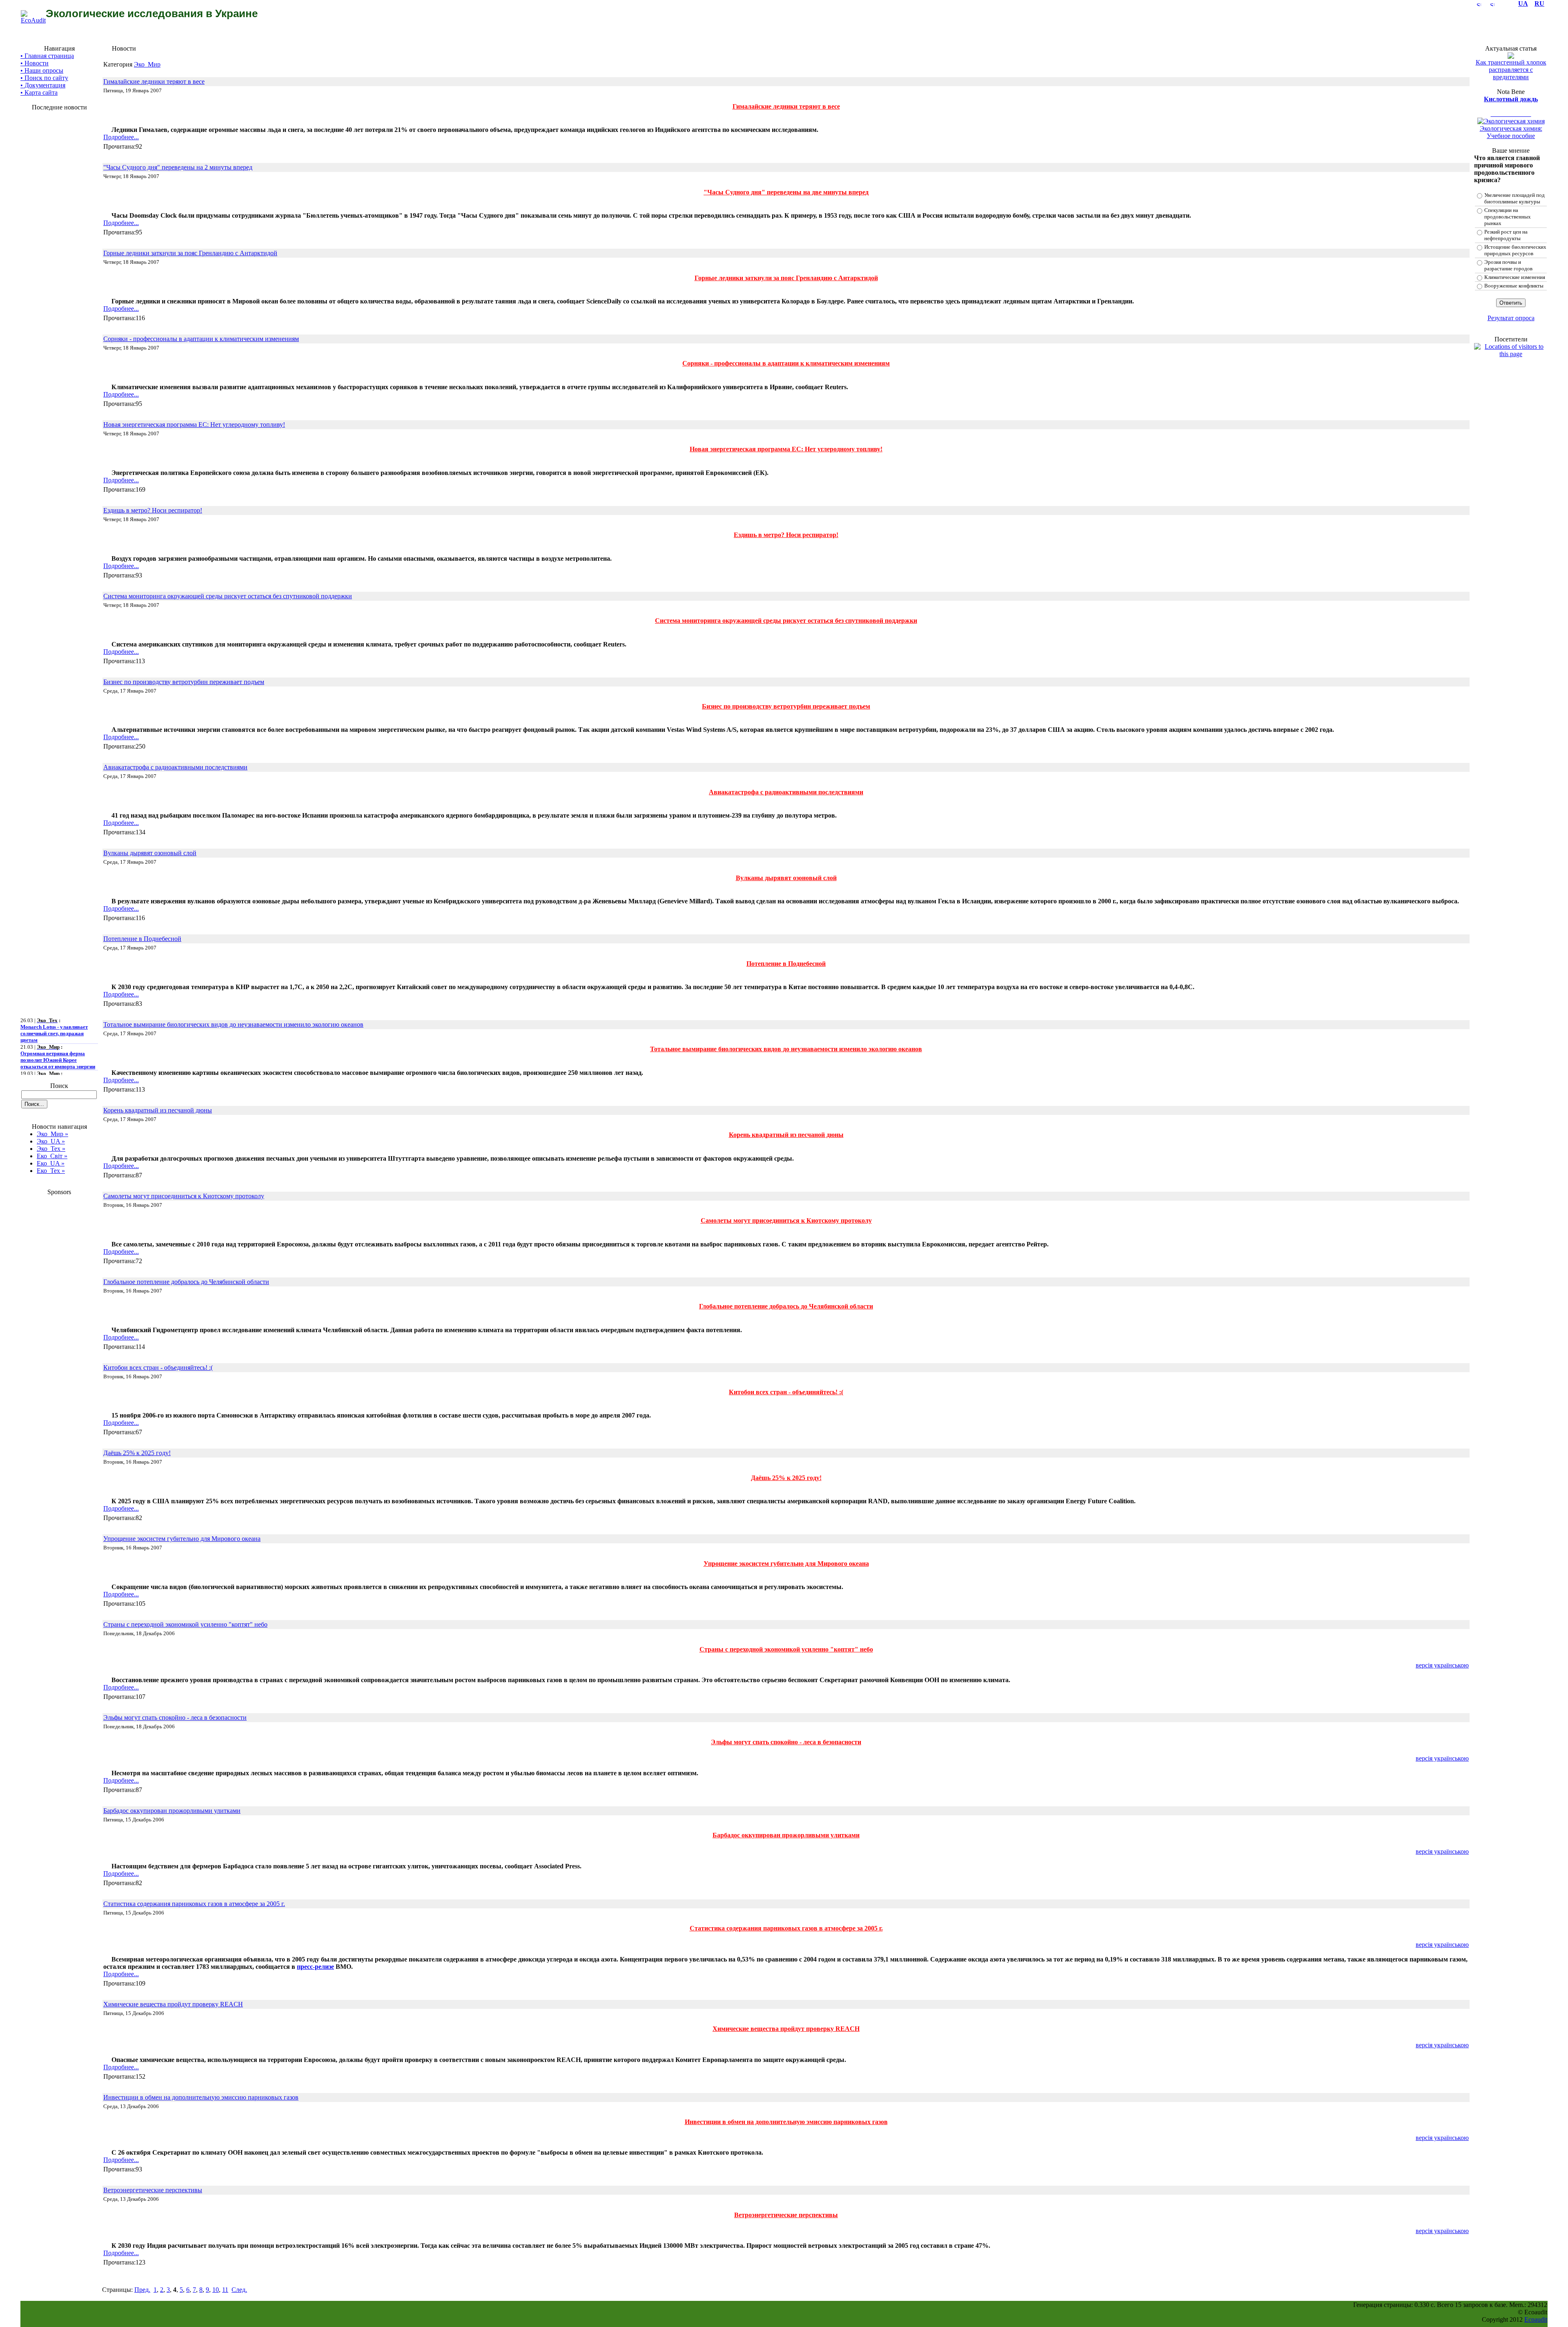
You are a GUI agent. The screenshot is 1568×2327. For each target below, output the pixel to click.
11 (225, 2290)
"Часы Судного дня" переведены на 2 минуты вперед (178, 167)
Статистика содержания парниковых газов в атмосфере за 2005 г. (194, 1904)
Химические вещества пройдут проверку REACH (173, 2004)
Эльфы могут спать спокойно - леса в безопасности (175, 1717)
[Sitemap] (1479, 3)
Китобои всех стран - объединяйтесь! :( (158, 1367)
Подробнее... (121, 137)
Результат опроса (1511, 318)
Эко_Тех (51, 1149)
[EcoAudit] (33, 20)
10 (216, 2290)
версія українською (1442, 1665)
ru (1539, 3)
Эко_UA (51, 1141)
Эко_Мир (52, 1134)
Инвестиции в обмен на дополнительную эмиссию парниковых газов (201, 2097)
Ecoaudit (1536, 2319)
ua (1523, 3)
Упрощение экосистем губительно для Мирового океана (182, 1539)
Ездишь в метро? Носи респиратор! (153, 510)
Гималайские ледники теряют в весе (154, 81)
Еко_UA (51, 1163)
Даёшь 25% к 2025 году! (137, 1453)
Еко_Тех (51, 1171)
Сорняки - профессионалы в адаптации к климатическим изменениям (201, 339)
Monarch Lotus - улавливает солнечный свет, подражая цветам (54, 1013)
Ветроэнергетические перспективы (153, 2190)
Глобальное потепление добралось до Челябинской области (186, 1282)
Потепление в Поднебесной (142, 939)
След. (239, 2290)
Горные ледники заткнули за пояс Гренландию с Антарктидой (190, 253)
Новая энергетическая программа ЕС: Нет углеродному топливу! (194, 425)
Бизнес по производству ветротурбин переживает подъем (184, 682)
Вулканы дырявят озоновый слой (150, 853)
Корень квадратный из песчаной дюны (158, 1110)
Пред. (142, 2290)
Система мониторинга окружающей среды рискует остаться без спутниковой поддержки (228, 596)
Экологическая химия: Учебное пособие (1511, 132)
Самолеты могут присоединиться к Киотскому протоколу (184, 1196)
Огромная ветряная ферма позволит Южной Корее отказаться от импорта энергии (58, 1040)
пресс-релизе (315, 1967)
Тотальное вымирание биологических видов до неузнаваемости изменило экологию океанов (233, 1024)
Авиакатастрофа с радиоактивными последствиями (175, 767)
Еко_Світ (52, 1156)
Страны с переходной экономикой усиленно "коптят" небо (185, 1624)
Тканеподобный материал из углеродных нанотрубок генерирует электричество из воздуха (55, 1070)
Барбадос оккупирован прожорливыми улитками (172, 1811)
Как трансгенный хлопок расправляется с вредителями (1511, 70)
